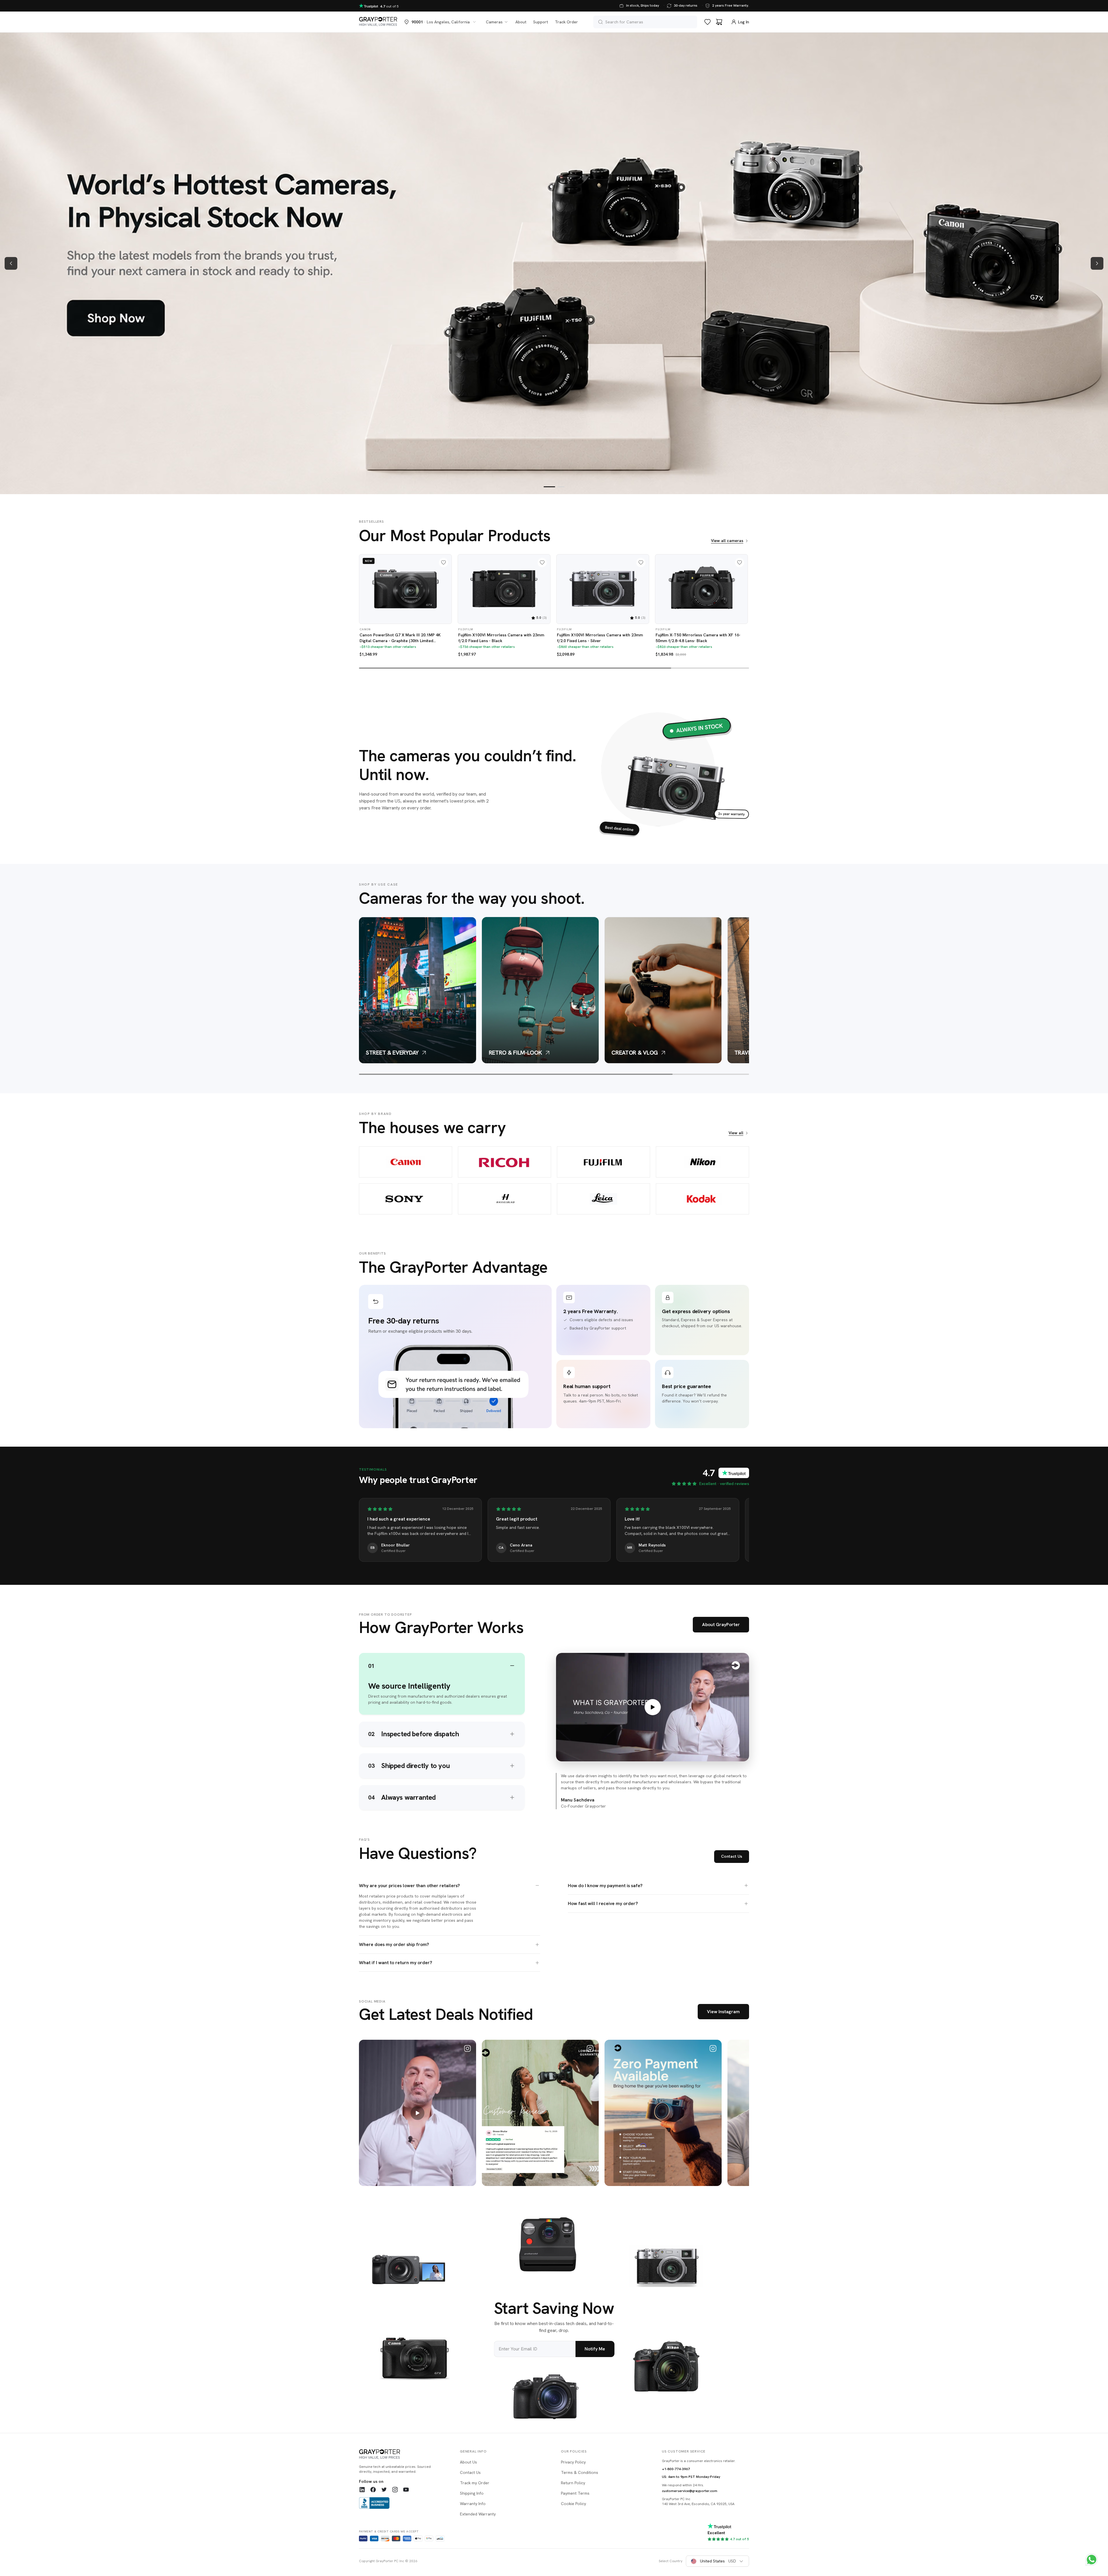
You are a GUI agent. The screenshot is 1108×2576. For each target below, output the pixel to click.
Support (541, 22)
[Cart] (719, 22)
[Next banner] (1097, 263)
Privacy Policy (573, 2462)
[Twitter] (384, 2489)
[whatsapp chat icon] (1092, 2560)
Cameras (494, 22)
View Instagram (723, 2012)
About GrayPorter (721, 1624)
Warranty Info (473, 2504)
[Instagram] (395, 2489)
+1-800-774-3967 (676, 2469)
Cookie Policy (573, 2504)
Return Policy (573, 2483)
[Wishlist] (708, 22)
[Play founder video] (653, 1707)
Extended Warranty (478, 2514)
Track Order (566, 22)
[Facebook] (373, 2489)
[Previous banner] (11, 263)
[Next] (741, 594)
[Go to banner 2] (561, 487)
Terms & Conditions (580, 2472)
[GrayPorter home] (403, 2455)
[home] (378, 22)
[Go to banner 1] (549, 487)
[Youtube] (406, 2489)
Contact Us (732, 1856)
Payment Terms (575, 2493)
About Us (468, 2462)
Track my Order (475, 2483)
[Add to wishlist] (443, 563)
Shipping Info (472, 2493)
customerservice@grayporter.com (690, 2491)
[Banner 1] (554, 263)
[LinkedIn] (362, 2489)
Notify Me (595, 2349)
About (521, 22)
